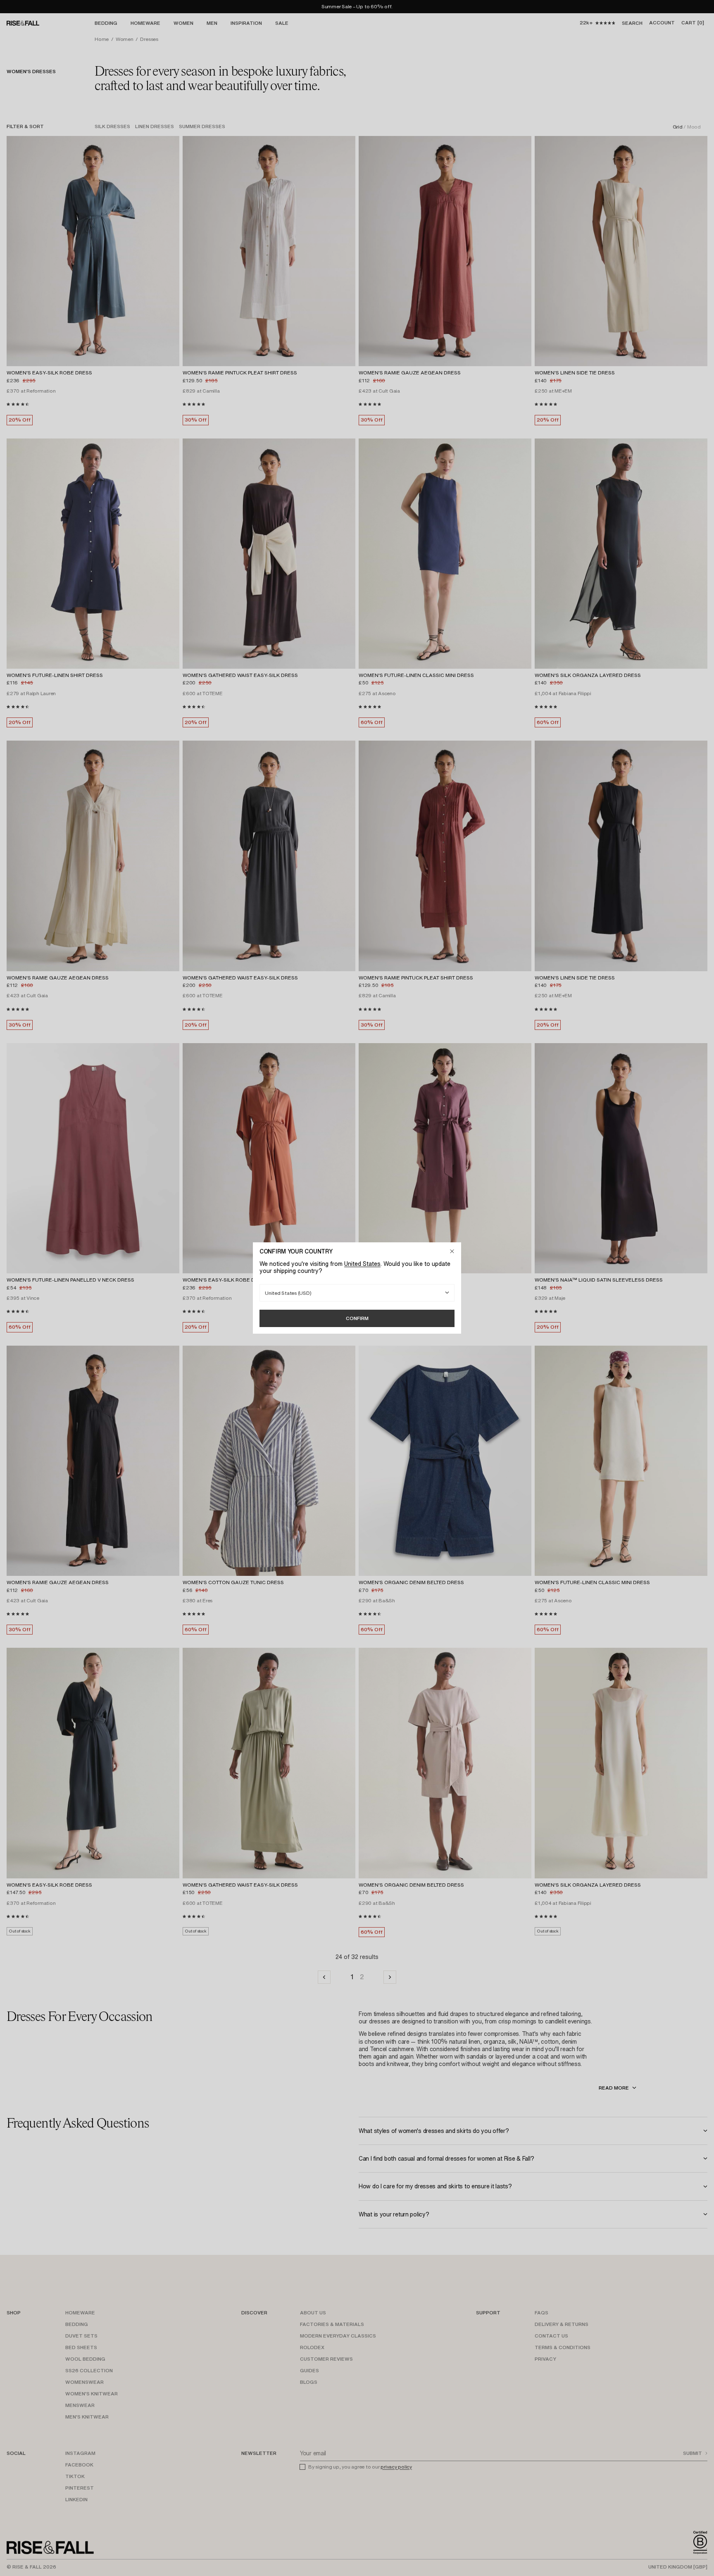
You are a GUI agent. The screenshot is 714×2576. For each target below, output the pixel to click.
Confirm (357, 1318)
